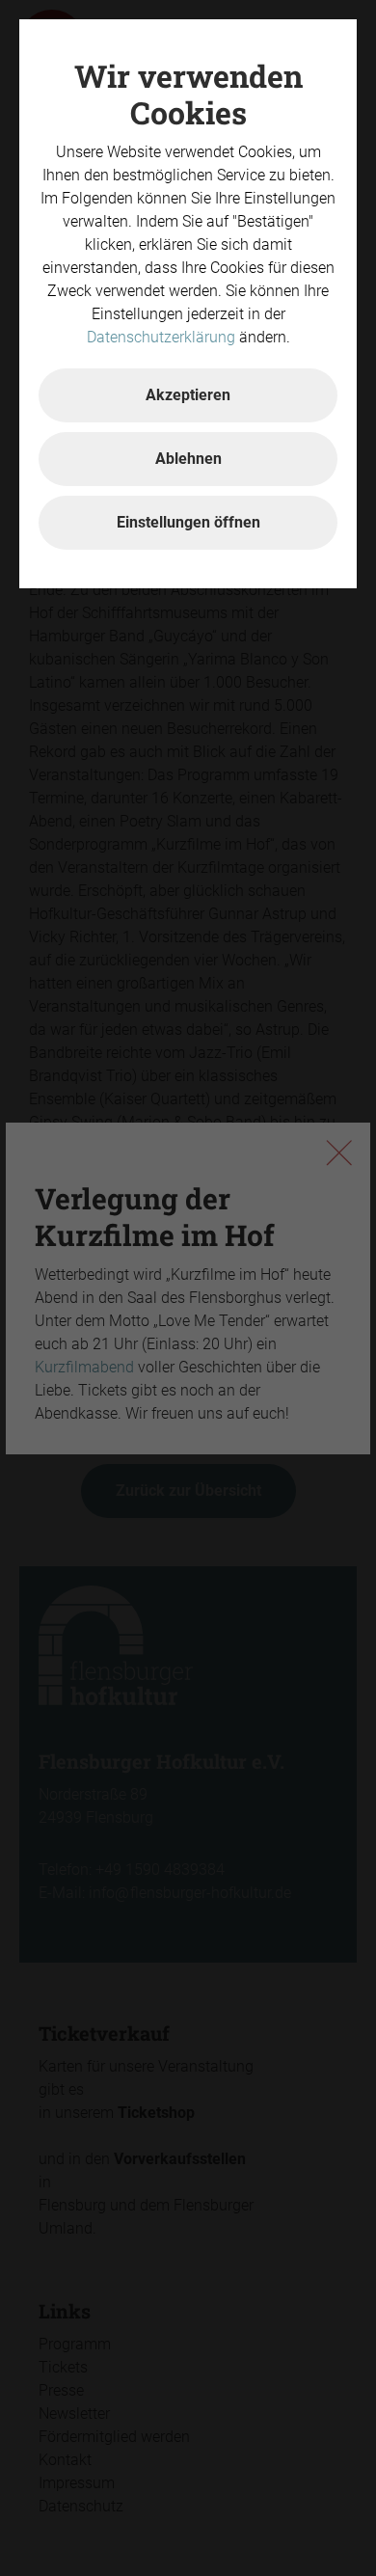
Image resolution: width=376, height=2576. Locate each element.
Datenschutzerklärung (161, 337)
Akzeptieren (188, 395)
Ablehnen (188, 459)
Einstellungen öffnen (188, 522)
